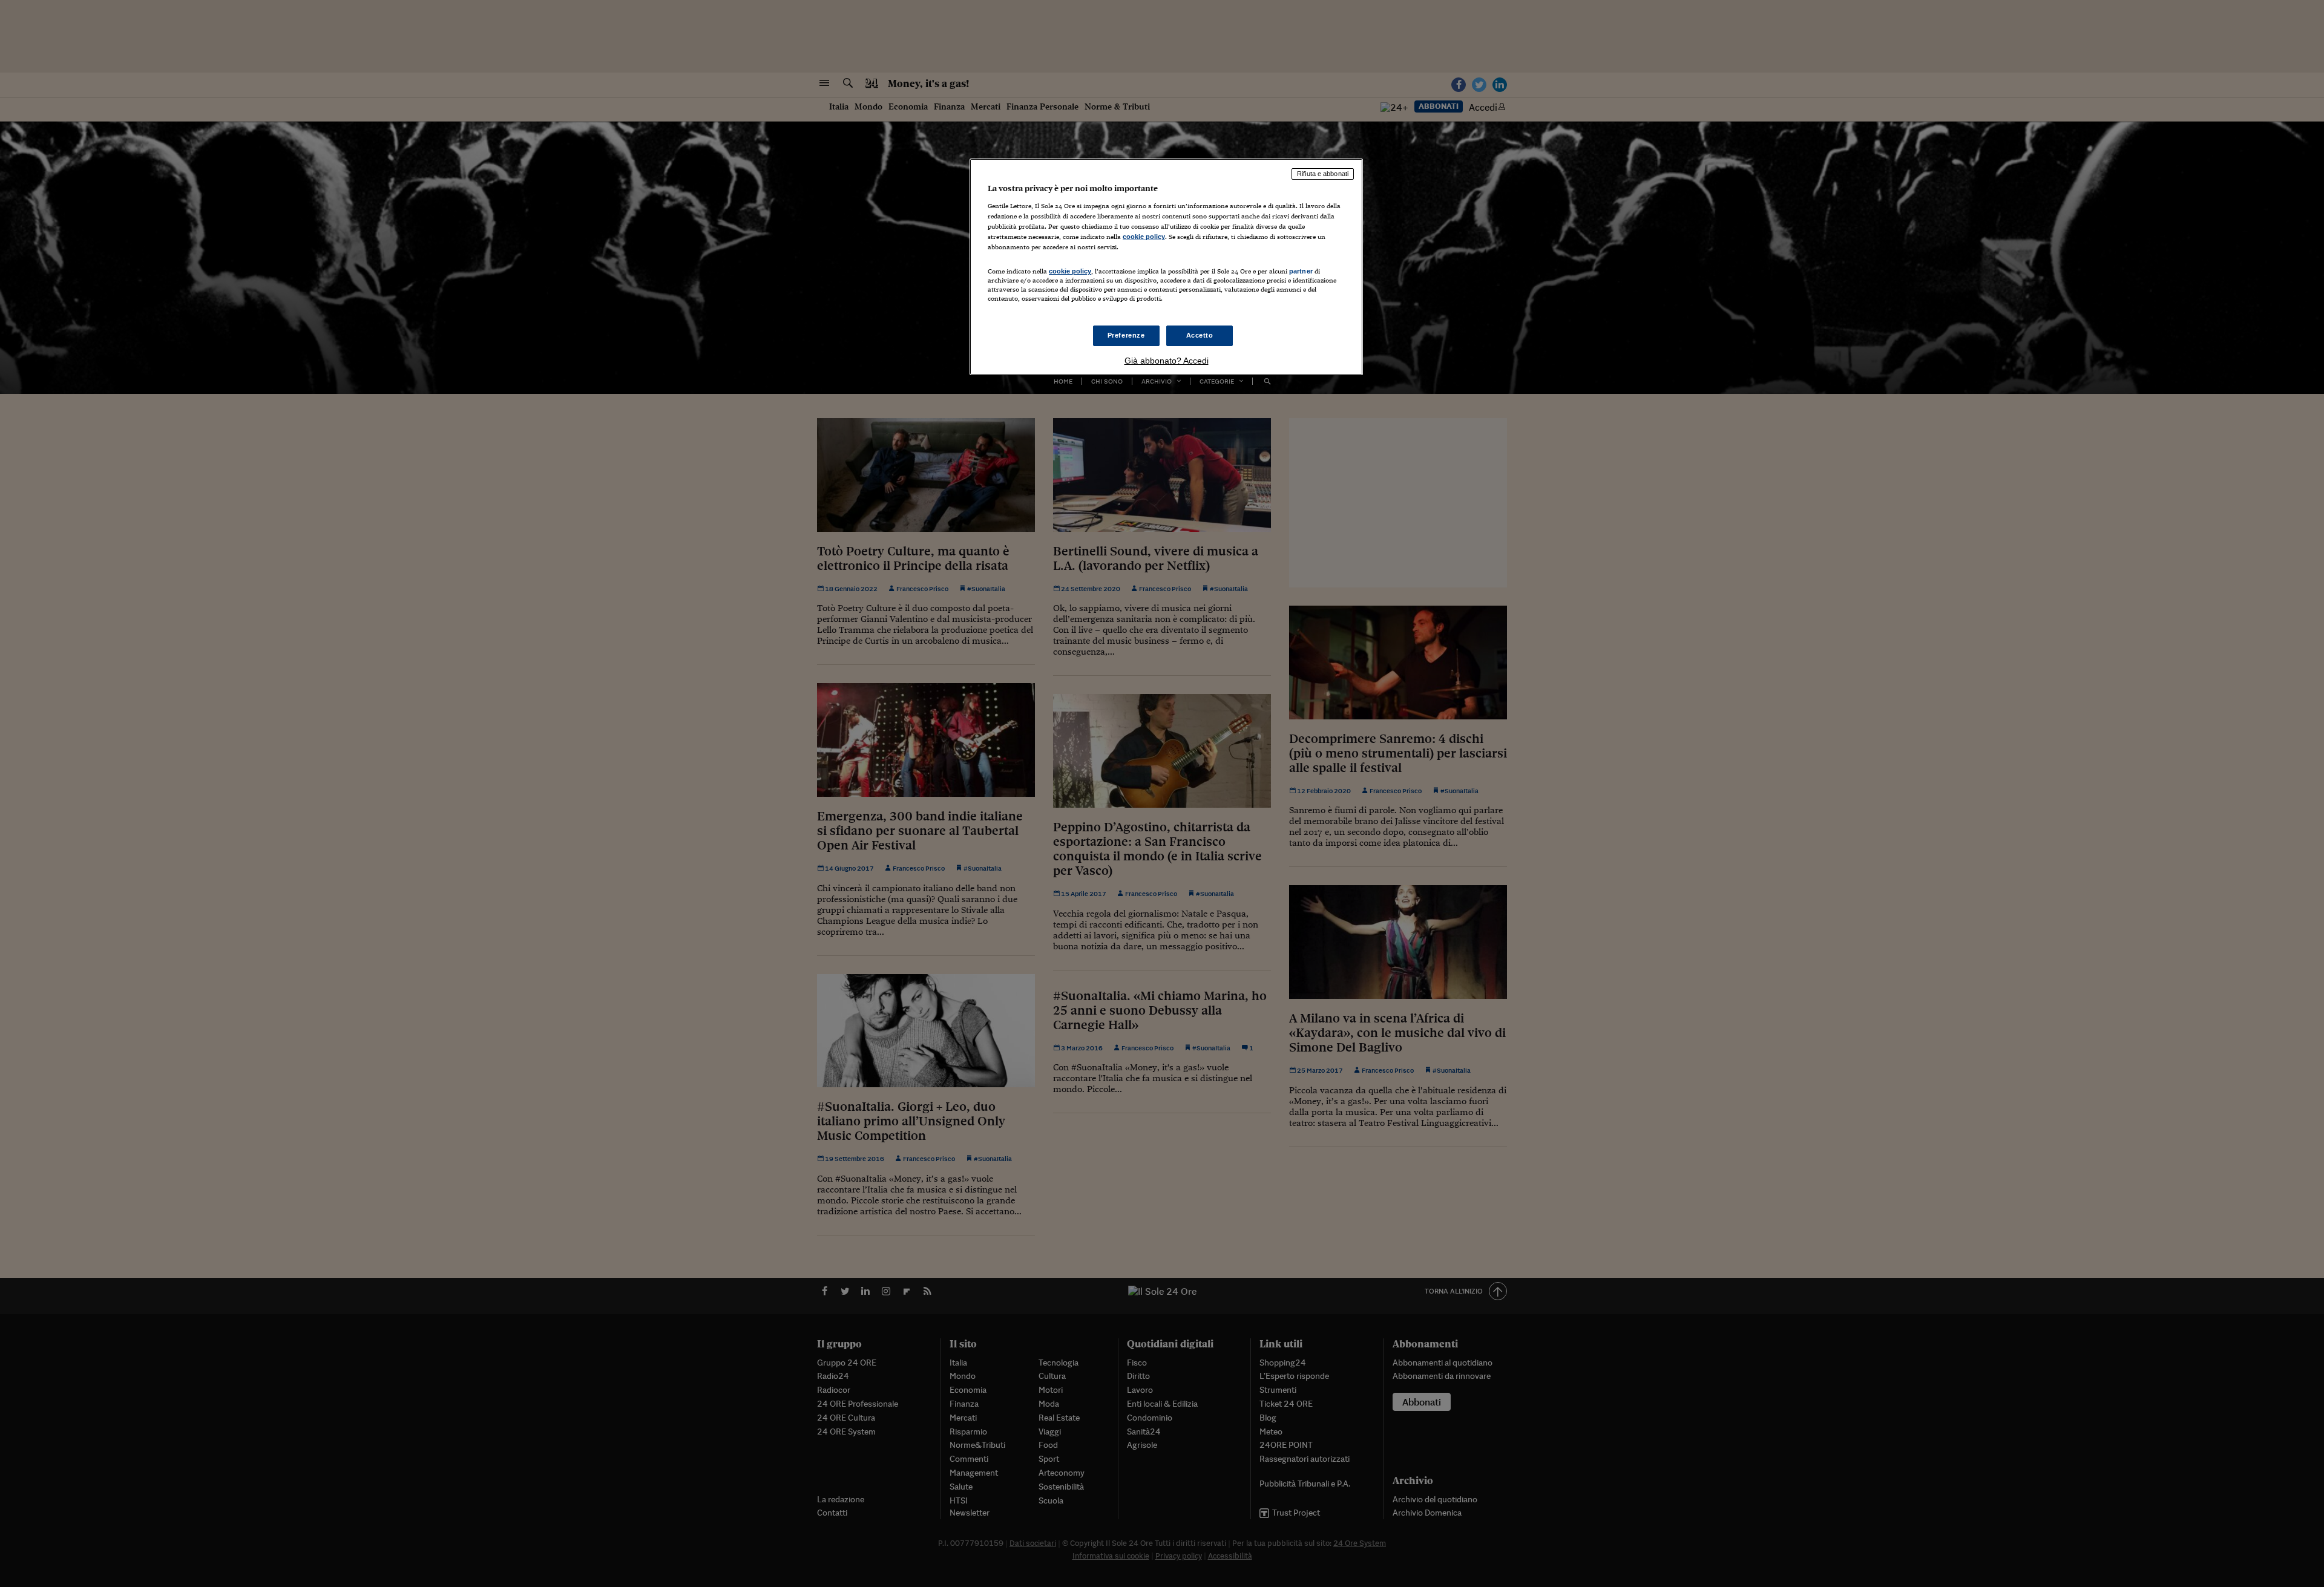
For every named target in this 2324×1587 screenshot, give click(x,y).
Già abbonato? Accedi (1167, 361)
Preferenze (1126, 335)
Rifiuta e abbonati (1323, 174)
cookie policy (1144, 237)
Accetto (1200, 335)
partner (1301, 271)
